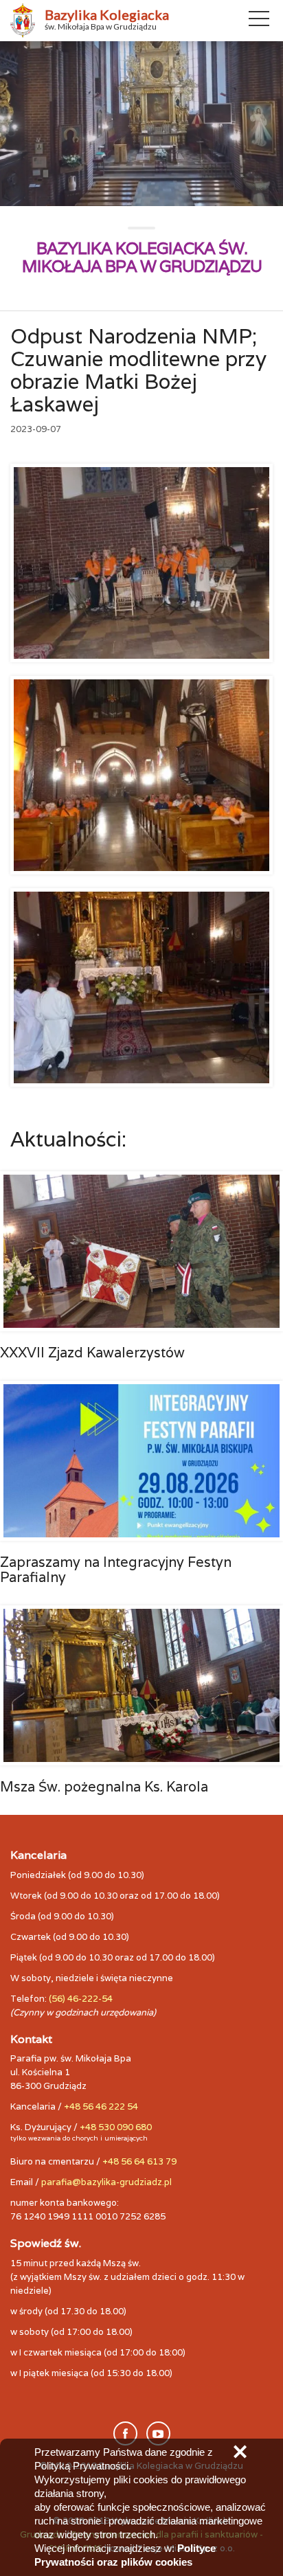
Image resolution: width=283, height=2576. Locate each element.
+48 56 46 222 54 (101, 2106)
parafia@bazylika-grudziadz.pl (106, 2182)
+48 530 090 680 (116, 2127)
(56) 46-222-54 (81, 1999)
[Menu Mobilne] (259, 21)
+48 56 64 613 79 (139, 2161)
